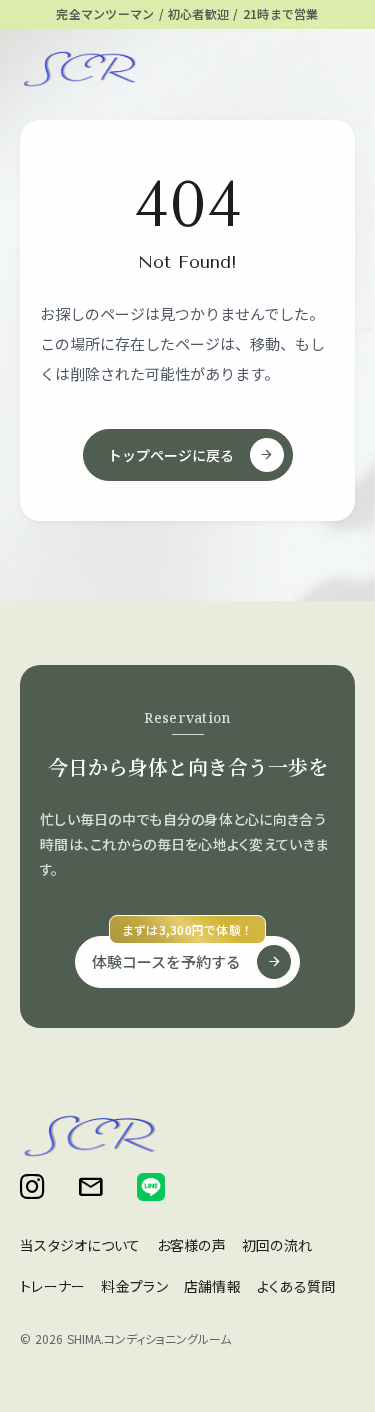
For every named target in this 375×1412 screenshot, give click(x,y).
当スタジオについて (80, 1245)
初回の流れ (277, 1245)
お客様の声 (191, 1245)
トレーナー (52, 1286)
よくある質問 (296, 1286)
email (91, 1187)
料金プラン (134, 1286)
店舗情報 (212, 1286)
